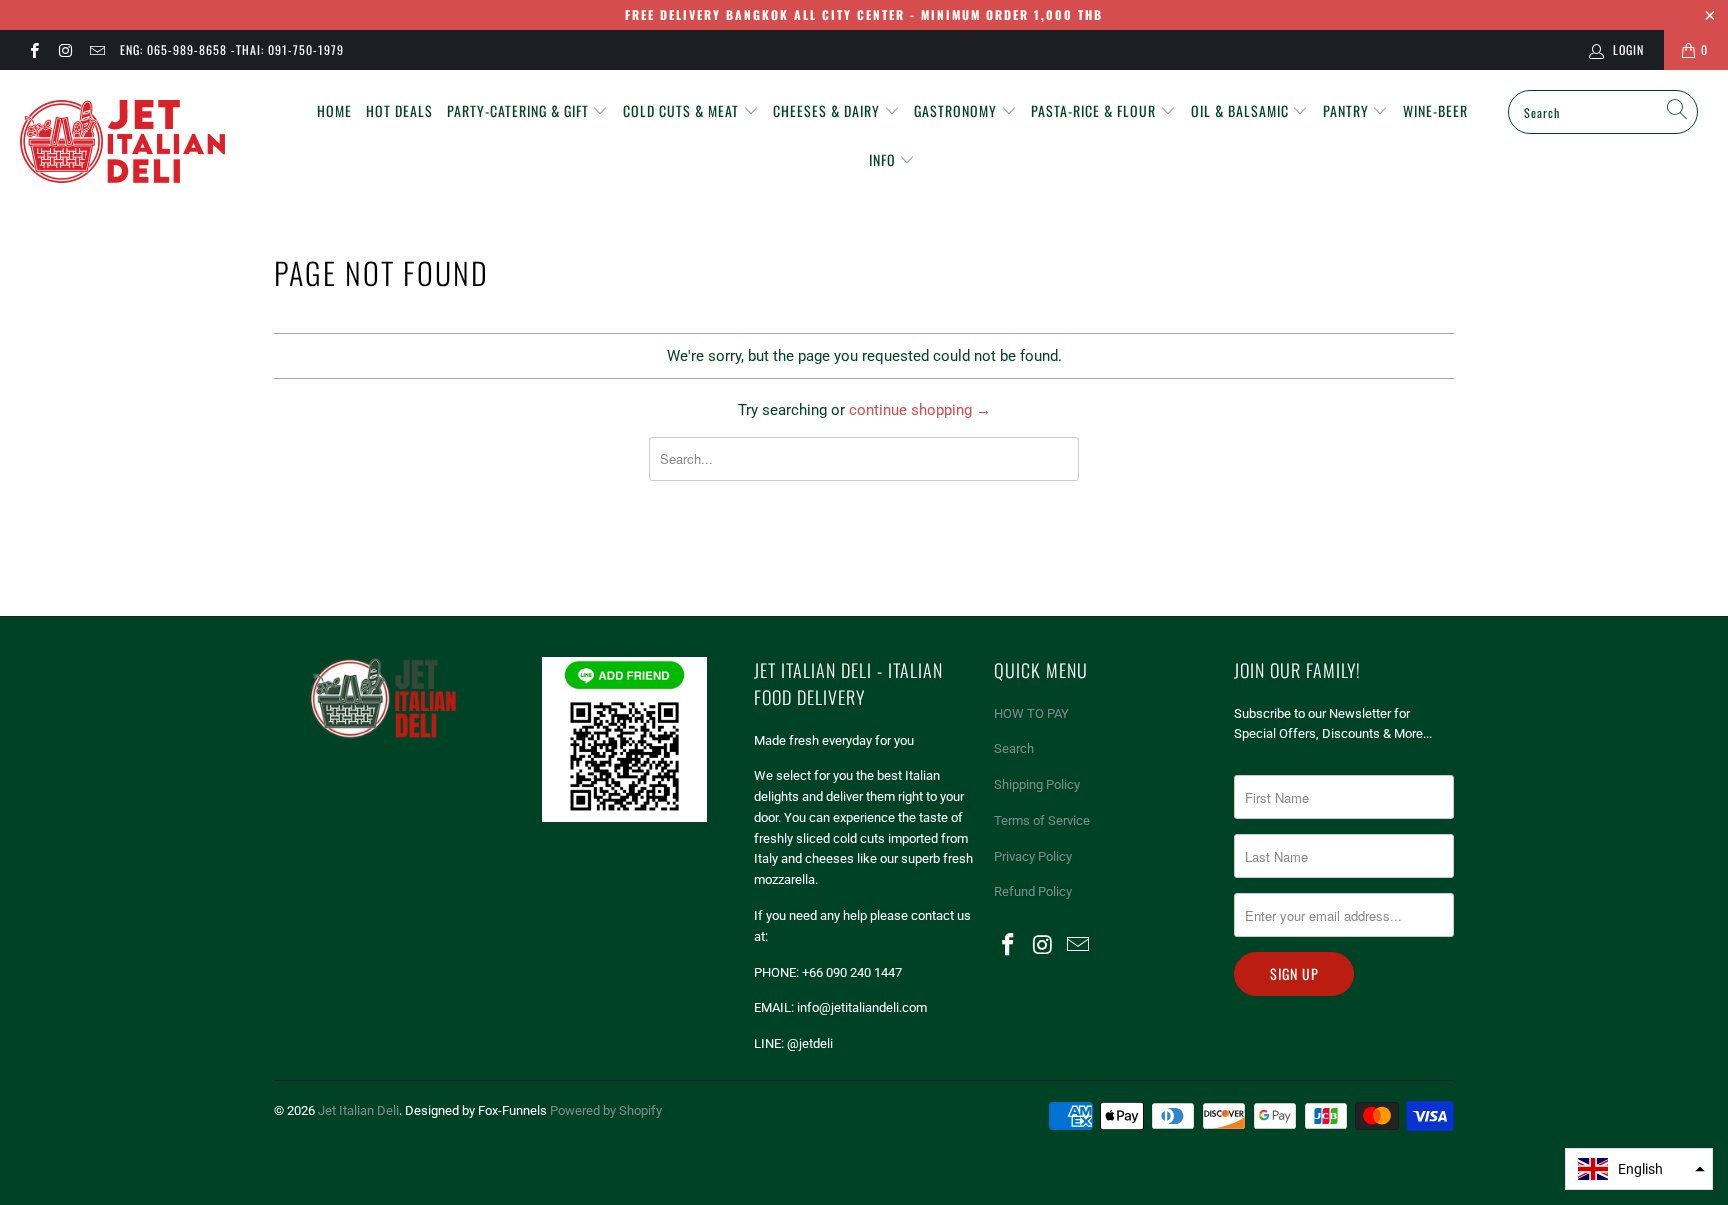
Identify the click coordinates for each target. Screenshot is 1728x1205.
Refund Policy (1033, 891)
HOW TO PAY (1031, 713)
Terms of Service (1042, 820)
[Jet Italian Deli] (148, 143)
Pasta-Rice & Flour (1095, 110)
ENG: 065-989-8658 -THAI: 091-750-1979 (232, 49)
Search (1014, 748)
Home (334, 110)
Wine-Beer (1435, 110)
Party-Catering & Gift (520, 110)
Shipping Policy (1037, 784)
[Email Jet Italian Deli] (96, 50)
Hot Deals (399, 110)
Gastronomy (957, 110)
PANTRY (1348, 110)
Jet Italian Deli (358, 1110)
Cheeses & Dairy (828, 110)
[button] (1639, 1169)
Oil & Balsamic (1242, 110)
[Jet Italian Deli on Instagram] (64, 50)
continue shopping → (920, 410)
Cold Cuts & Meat (683, 110)
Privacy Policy (1033, 856)
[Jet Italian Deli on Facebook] (33, 50)
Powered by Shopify (606, 1110)
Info (884, 159)
